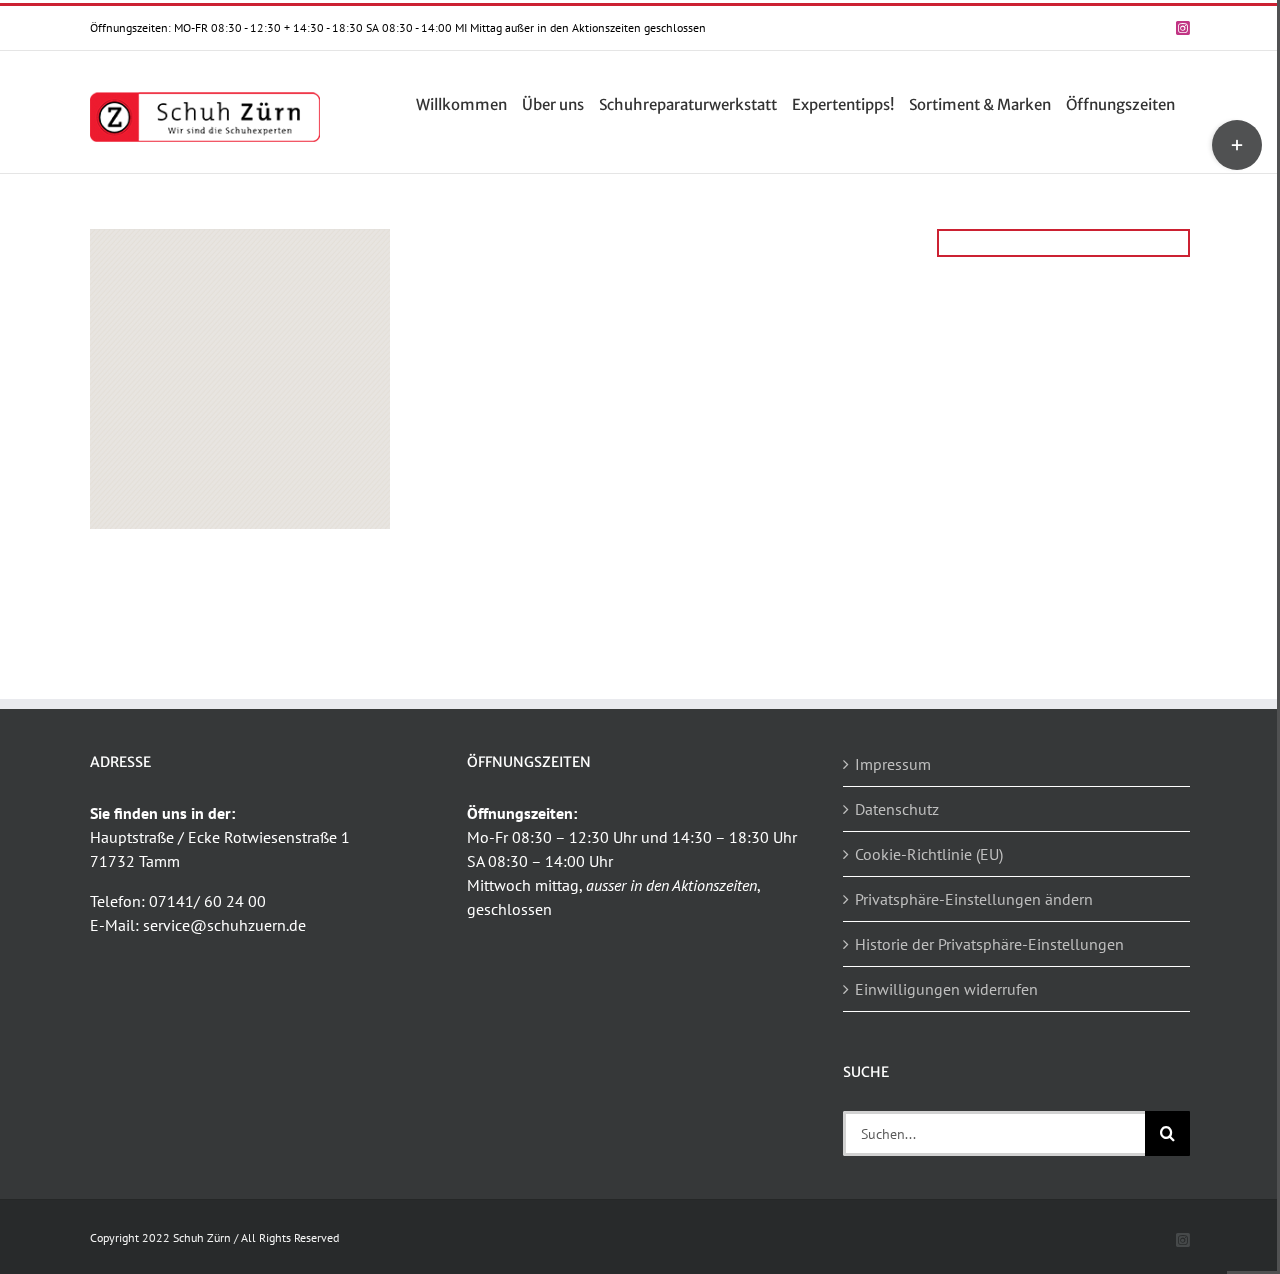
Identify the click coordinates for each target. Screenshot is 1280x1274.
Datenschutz (897, 809)
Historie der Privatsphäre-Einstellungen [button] (989, 944)
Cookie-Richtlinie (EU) (929, 854)
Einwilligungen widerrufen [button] (946, 989)
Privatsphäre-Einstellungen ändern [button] (974, 899)
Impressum (893, 764)
